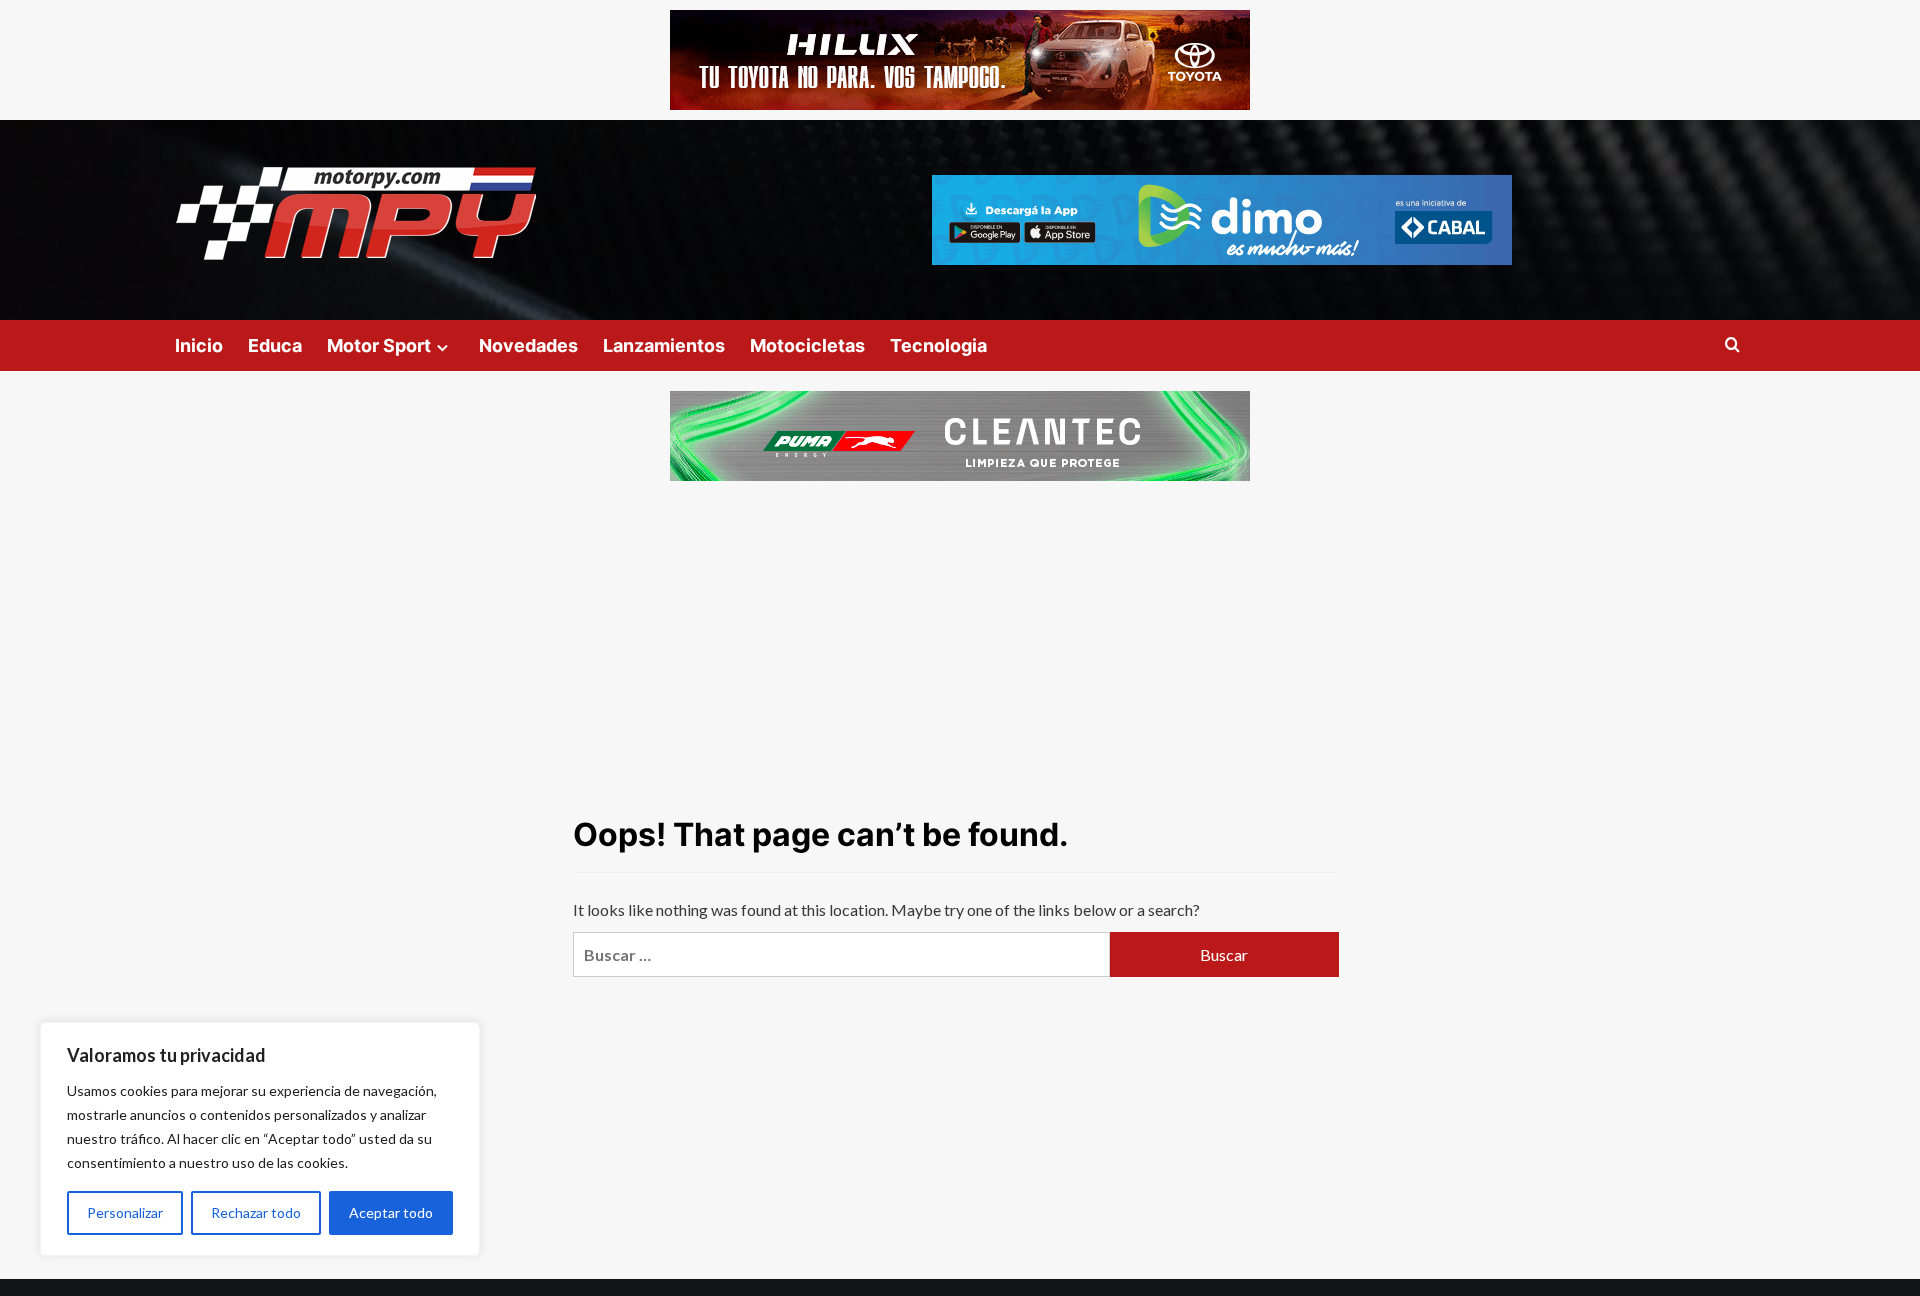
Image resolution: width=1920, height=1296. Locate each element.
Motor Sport (379, 345)
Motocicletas (807, 345)
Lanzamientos (664, 345)
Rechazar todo (256, 1212)
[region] (260, 1139)
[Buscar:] (841, 954)
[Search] (1732, 345)
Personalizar (125, 1212)
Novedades (528, 345)
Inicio (199, 345)
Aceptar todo (391, 1212)
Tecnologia (938, 345)
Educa (275, 345)
